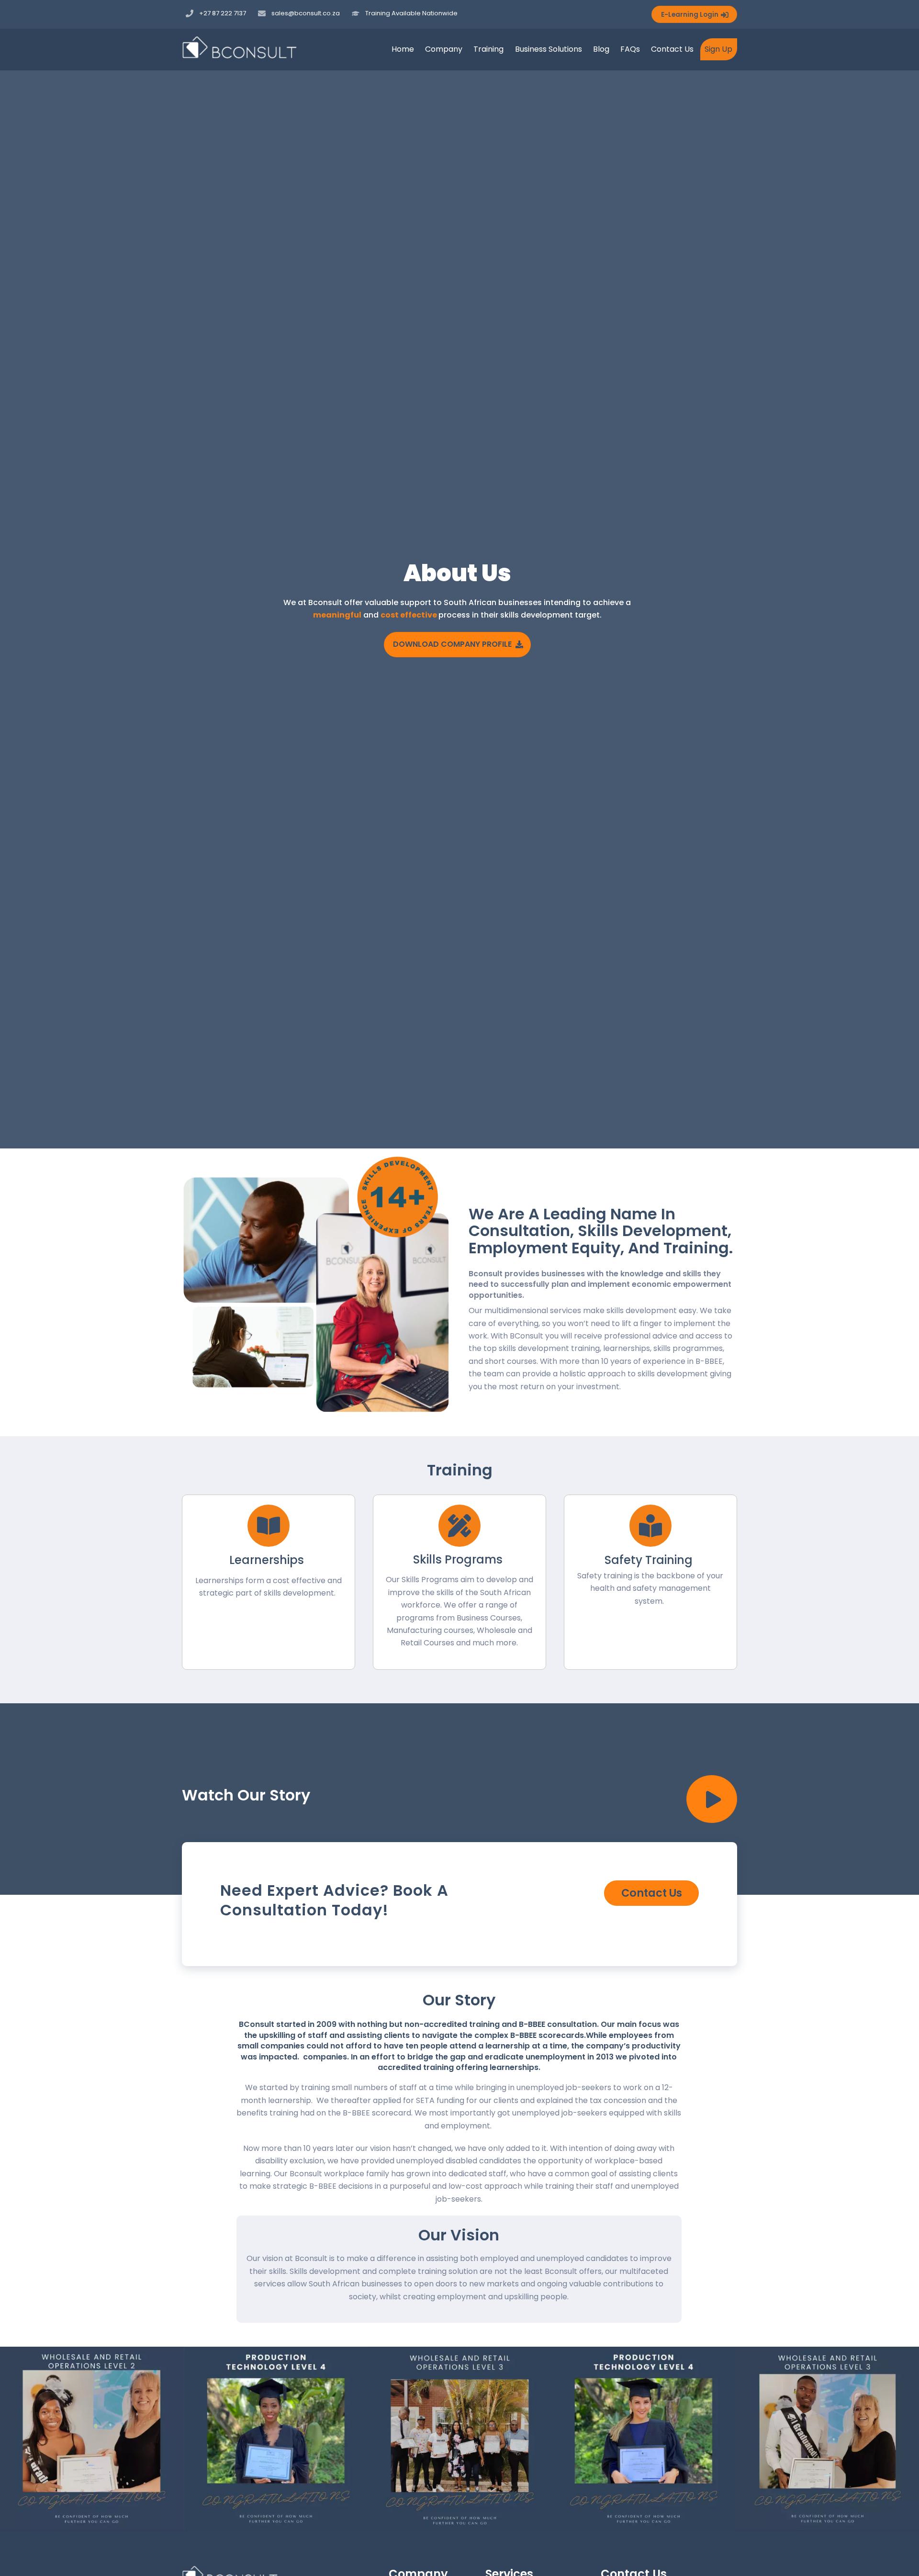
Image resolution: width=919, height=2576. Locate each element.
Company (444, 49)
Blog (601, 49)
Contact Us (672, 49)
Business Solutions (549, 49)
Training (488, 49)
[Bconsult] (239, 54)
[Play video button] (712, 1799)
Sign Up (718, 49)
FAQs (630, 49)
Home (403, 49)
